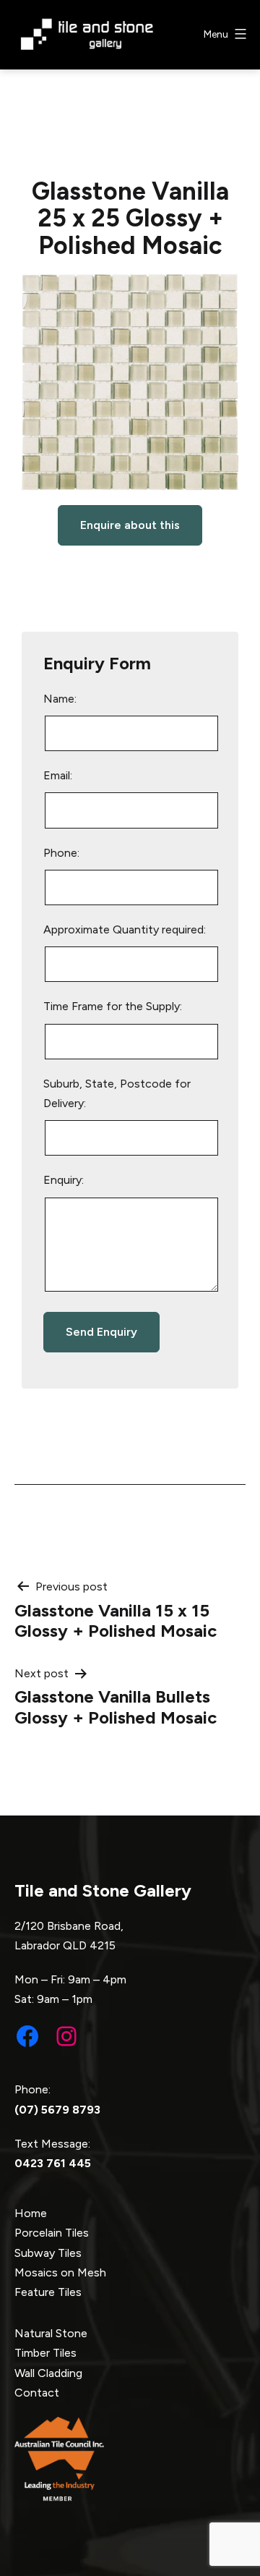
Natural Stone (51, 2333)
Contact (37, 2393)
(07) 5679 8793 (57, 2110)
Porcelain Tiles (52, 2233)
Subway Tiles (48, 2253)
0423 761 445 (53, 2163)
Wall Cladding (48, 2373)
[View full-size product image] (130, 382)
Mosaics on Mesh (60, 2272)
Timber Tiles (45, 2353)
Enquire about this (130, 525)
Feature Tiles (48, 2292)
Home (31, 2213)
